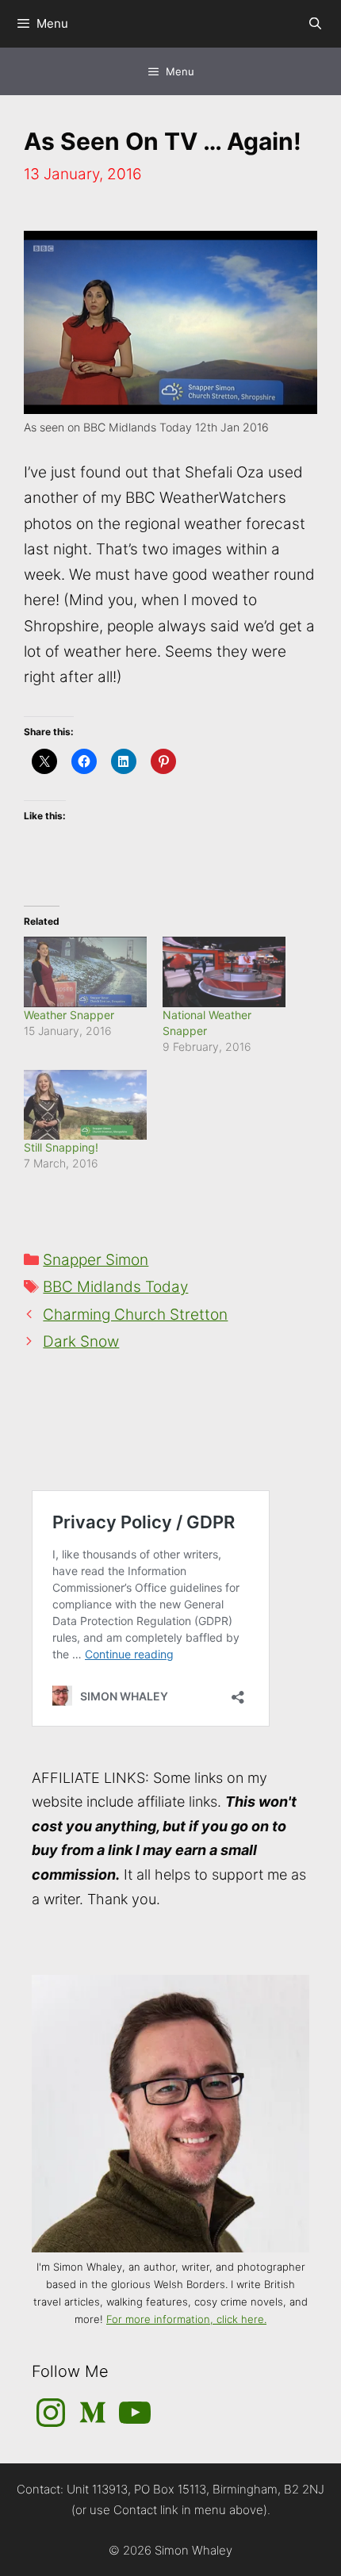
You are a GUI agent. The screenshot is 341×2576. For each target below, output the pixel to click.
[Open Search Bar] (315, 24)
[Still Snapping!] (85, 1105)
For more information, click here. (186, 2319)
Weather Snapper (69, 1015)
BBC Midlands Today (115, 1287)
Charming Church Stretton (135, 1315)
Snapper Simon (96, 1260)
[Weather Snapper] (85, 972)
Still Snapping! (61, 1147)
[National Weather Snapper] (224, 972)
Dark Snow (81, 1342)
